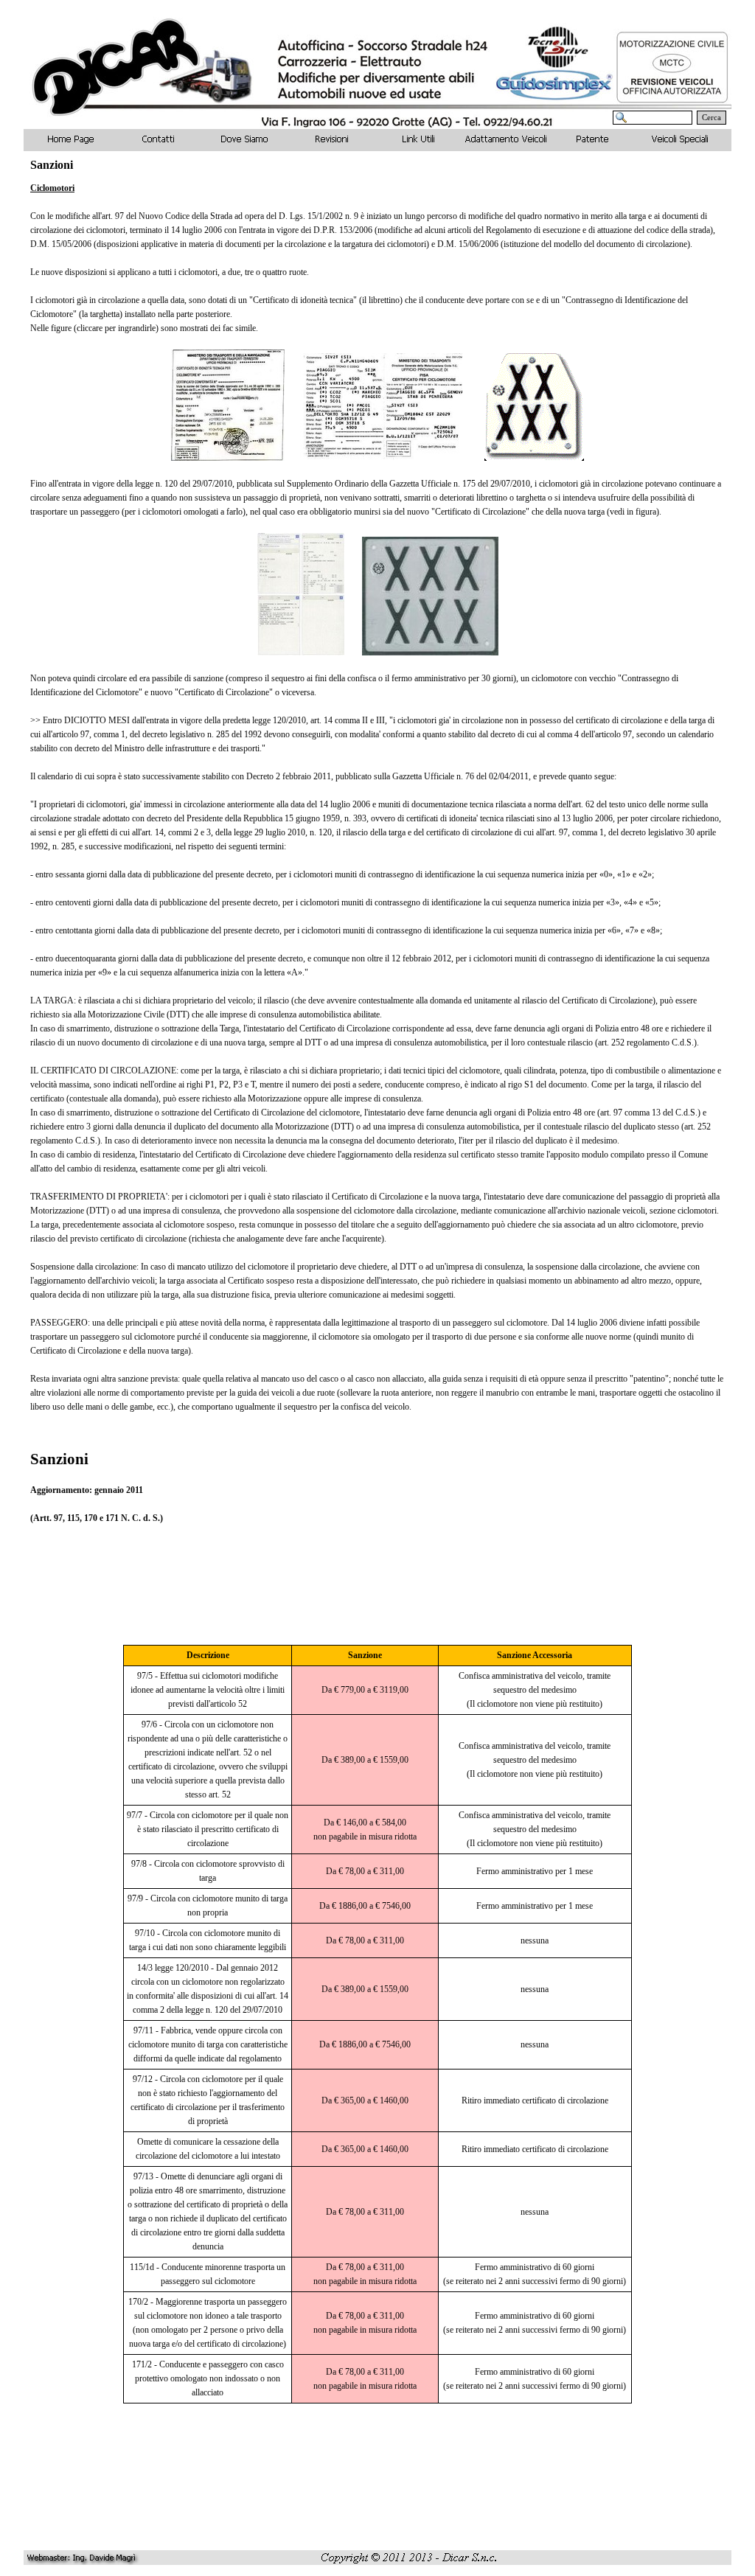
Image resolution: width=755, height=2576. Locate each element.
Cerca (711, 118)
